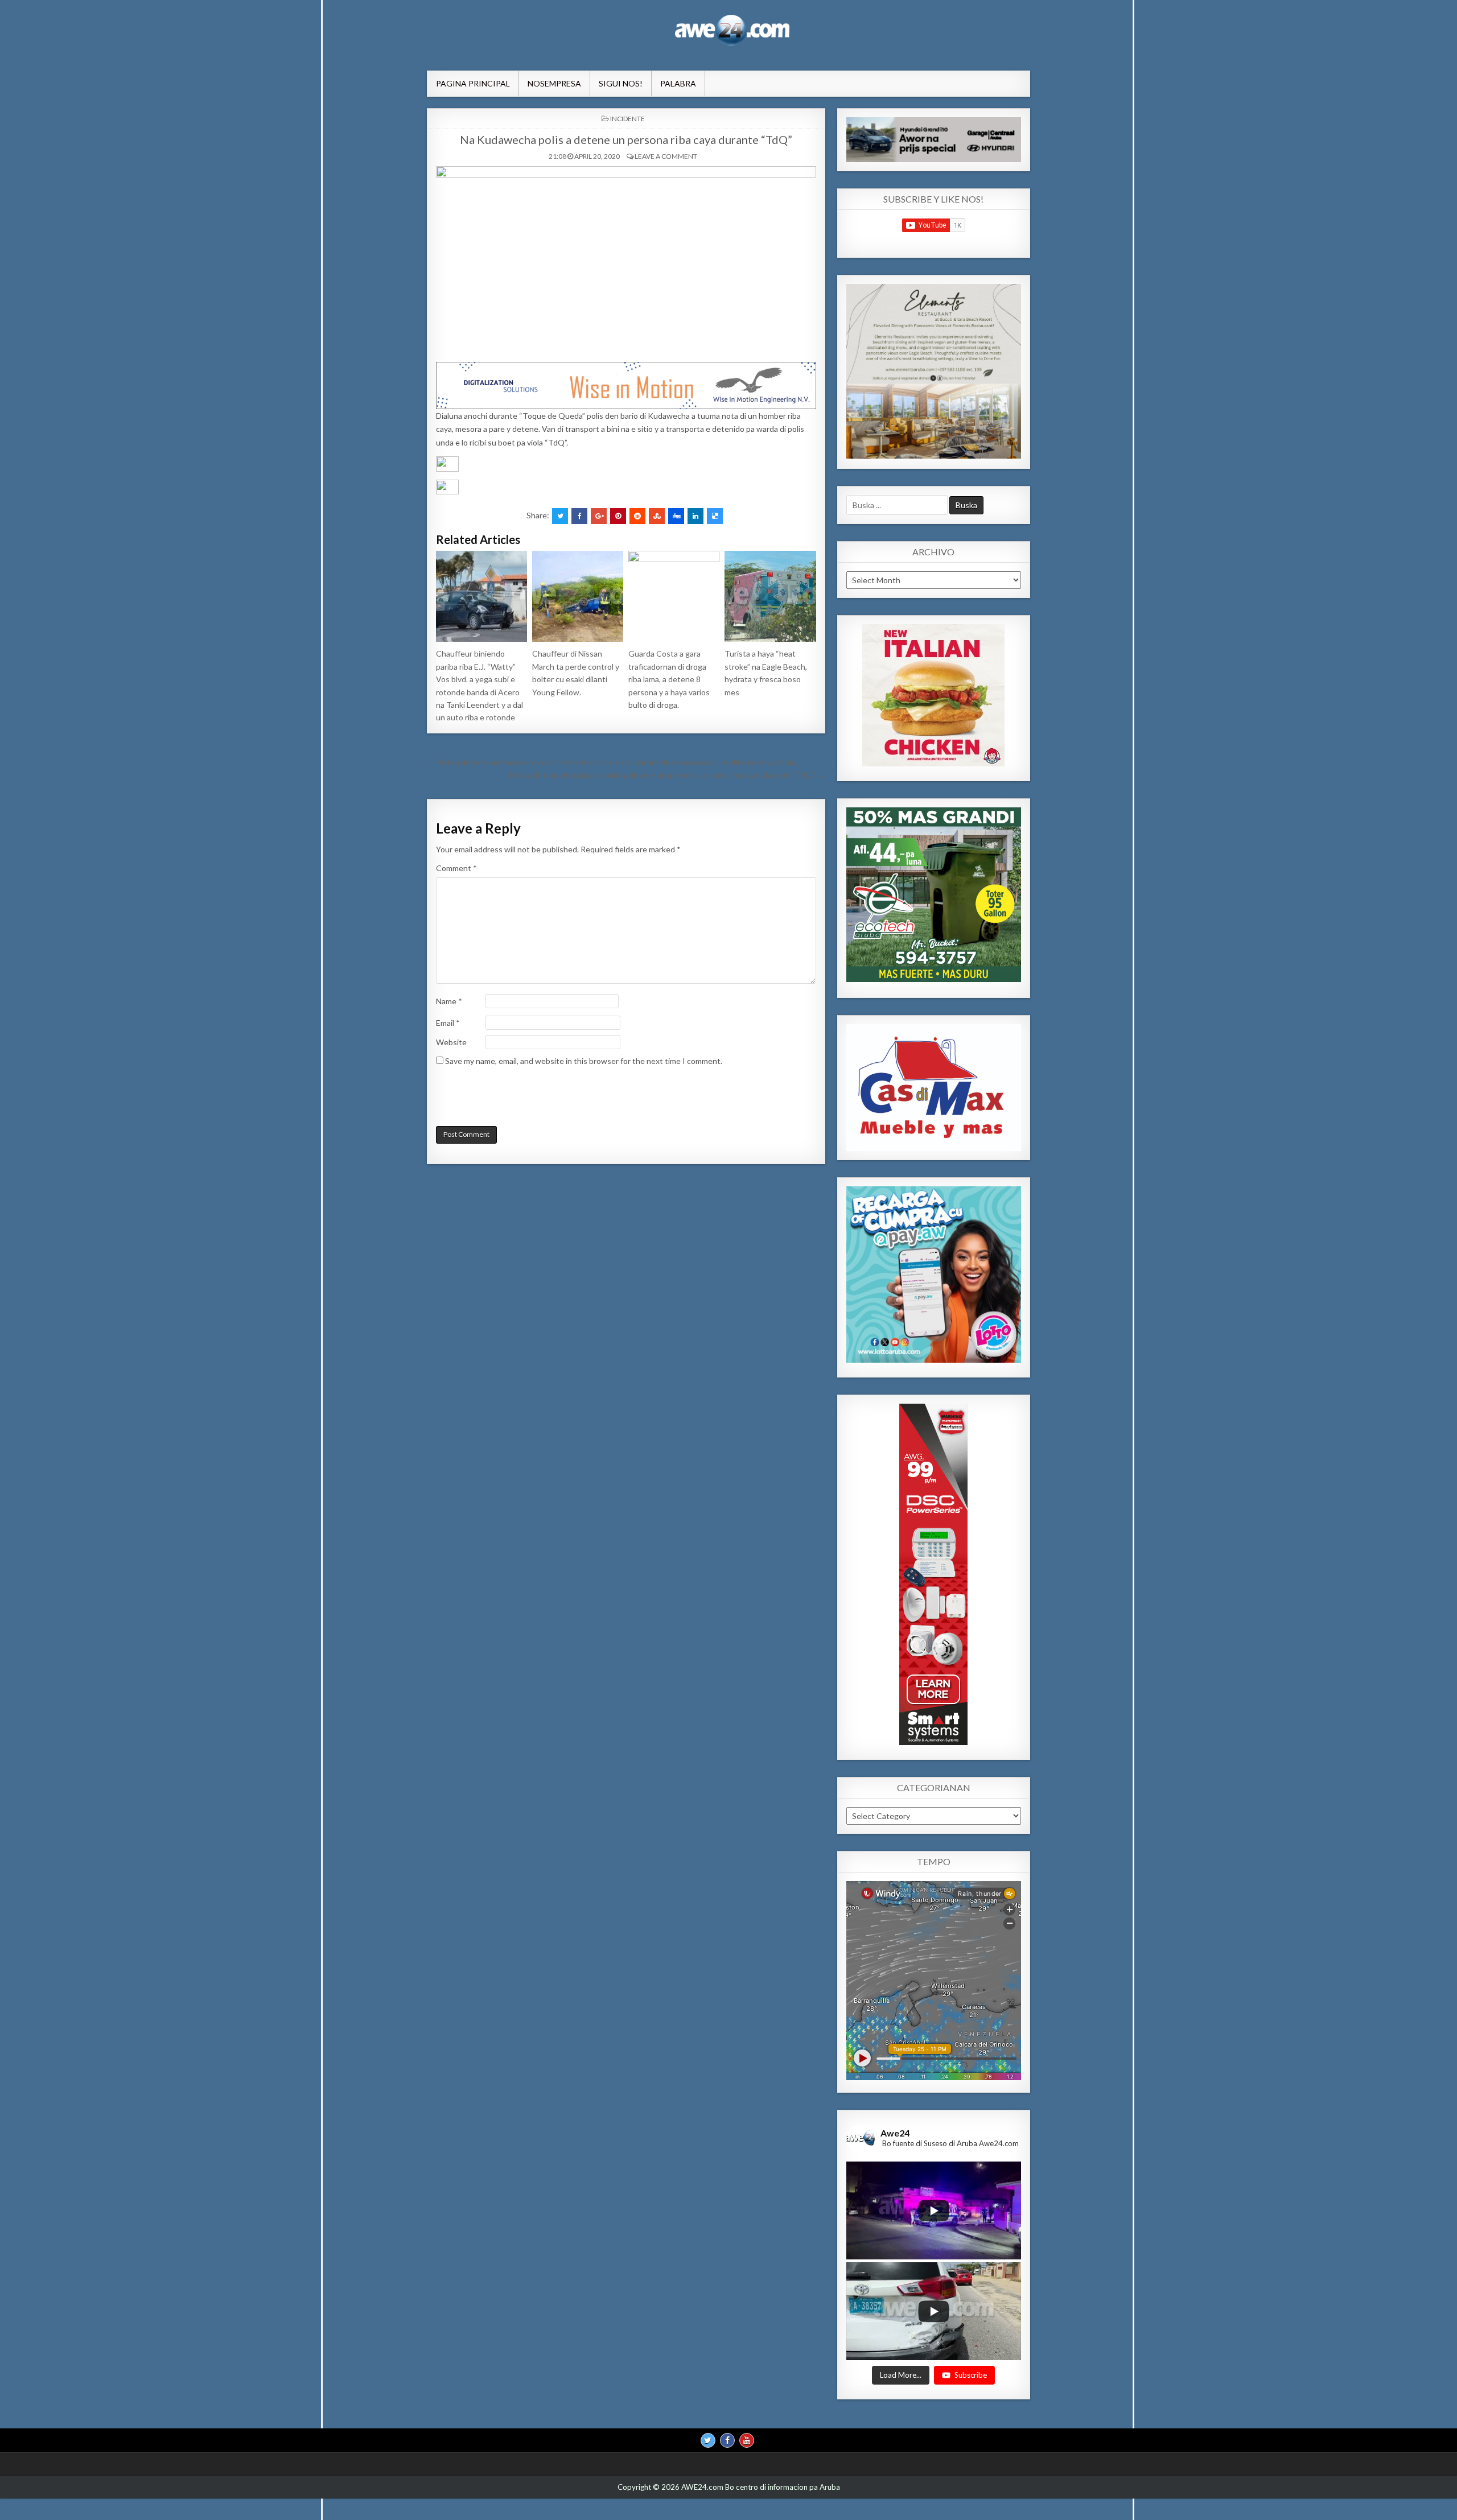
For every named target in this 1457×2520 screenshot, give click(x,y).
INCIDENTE (627, 119)
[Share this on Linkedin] (695, 516)
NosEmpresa (554, 83)
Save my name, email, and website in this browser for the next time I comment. (584, 1061)
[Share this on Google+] (599, 516)
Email (448, 1023)
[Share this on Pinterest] (618, 516)
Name (449, 1001)
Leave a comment (666, 156)
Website (451, 1042)
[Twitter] (708, 2440)
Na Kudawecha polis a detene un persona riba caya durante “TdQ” (626, 139)
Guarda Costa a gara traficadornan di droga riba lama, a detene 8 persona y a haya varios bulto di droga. (669, 679)
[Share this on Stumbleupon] (657, 516)
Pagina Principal (473, 83)
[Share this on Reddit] (637, 516)
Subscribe (971, 2374)
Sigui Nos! (621, 83)
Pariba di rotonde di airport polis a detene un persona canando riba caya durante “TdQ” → (667, 775)
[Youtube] (747, 2440)
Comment (456, 868)
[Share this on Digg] (676, 516)
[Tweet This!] (560, 516)
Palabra (678, 83)
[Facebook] (727, 2440)
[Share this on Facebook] (579, 516)
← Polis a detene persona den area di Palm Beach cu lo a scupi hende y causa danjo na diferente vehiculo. (612, 762)
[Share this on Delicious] (715, 516)
